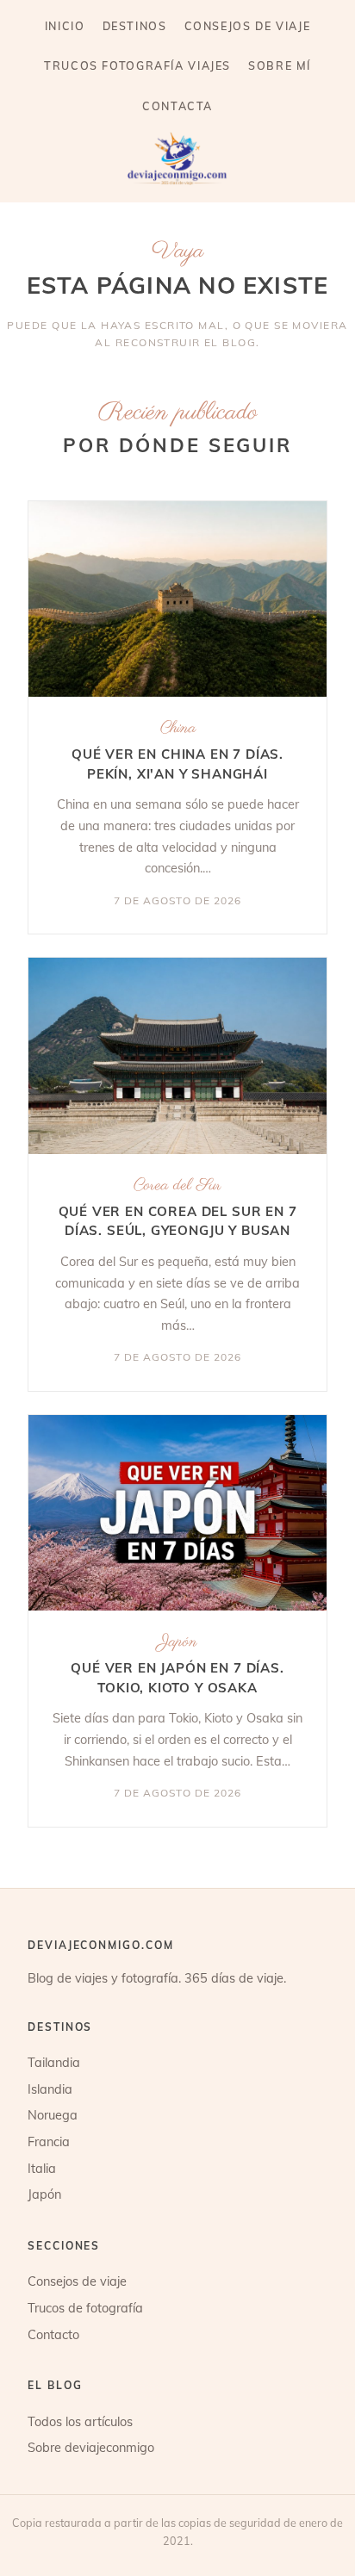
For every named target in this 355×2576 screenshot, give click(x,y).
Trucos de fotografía (85, 2308)
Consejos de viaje (248, 26)
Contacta (177, 106)
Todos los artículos (80, 2421)
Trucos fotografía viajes (137, 65)
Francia (49, 2141)
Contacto (53, 2334)
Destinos (135, 26)
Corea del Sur (177, 1186)
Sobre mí (280, 65)
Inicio (65, 26)
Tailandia (54, 2062)
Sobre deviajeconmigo (91, 2447)
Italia (42, 2168)
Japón (178, 1642)
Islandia (50, 2089)
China (178, 728)
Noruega (53, 2115)
